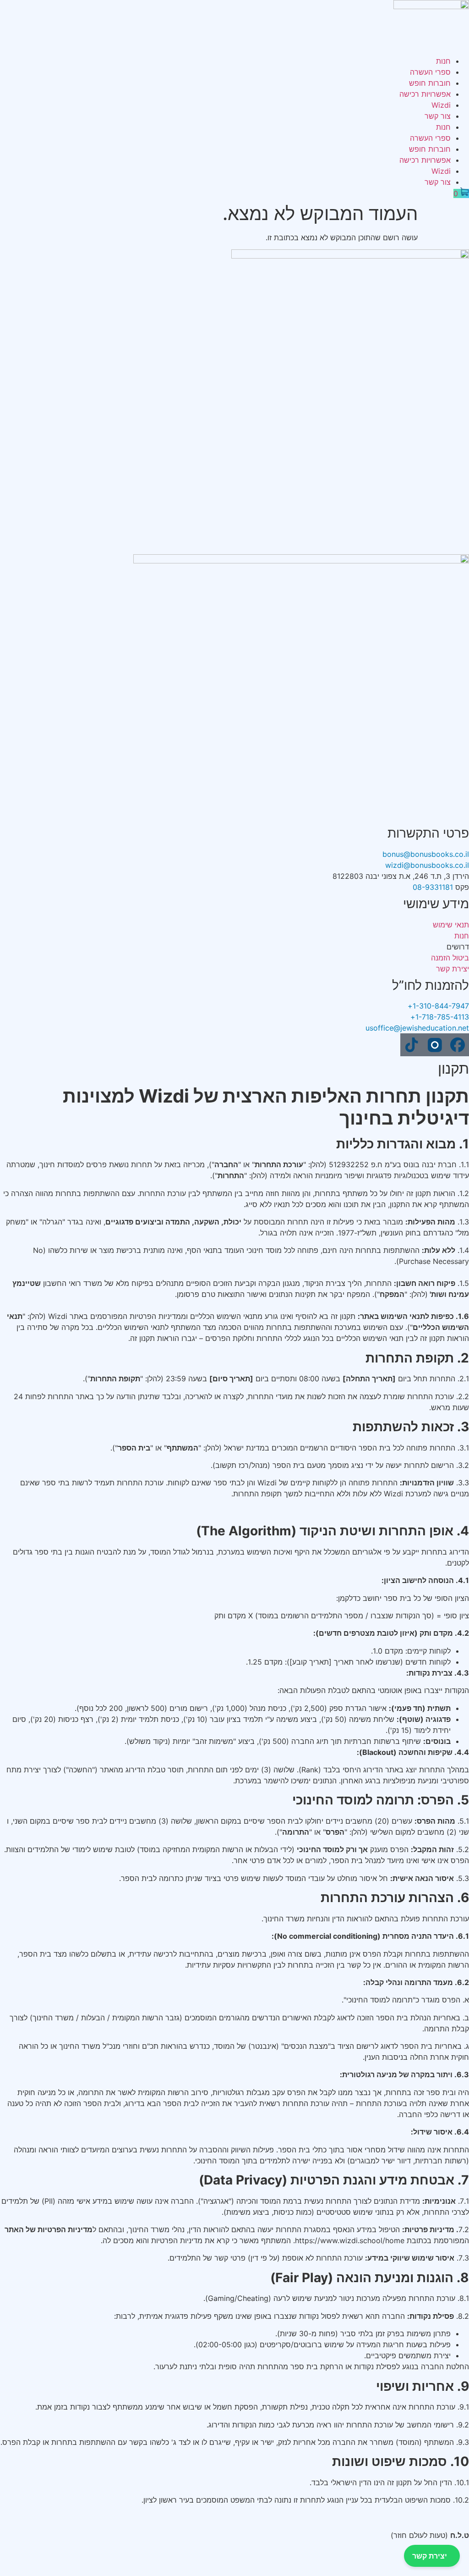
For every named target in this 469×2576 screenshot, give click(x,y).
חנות (443, 61)
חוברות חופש (430, 83)
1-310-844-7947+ (438, 1006)
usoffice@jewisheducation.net (417, 1028)
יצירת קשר (430, 2556)
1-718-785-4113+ (440, 1017)
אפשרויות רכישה (425, 94)
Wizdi (441, 105)
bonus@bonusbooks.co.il (426, 854)
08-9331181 (433, 887)
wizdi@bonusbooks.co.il (427, 865)
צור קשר (438, 116)
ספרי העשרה (430, 72)
